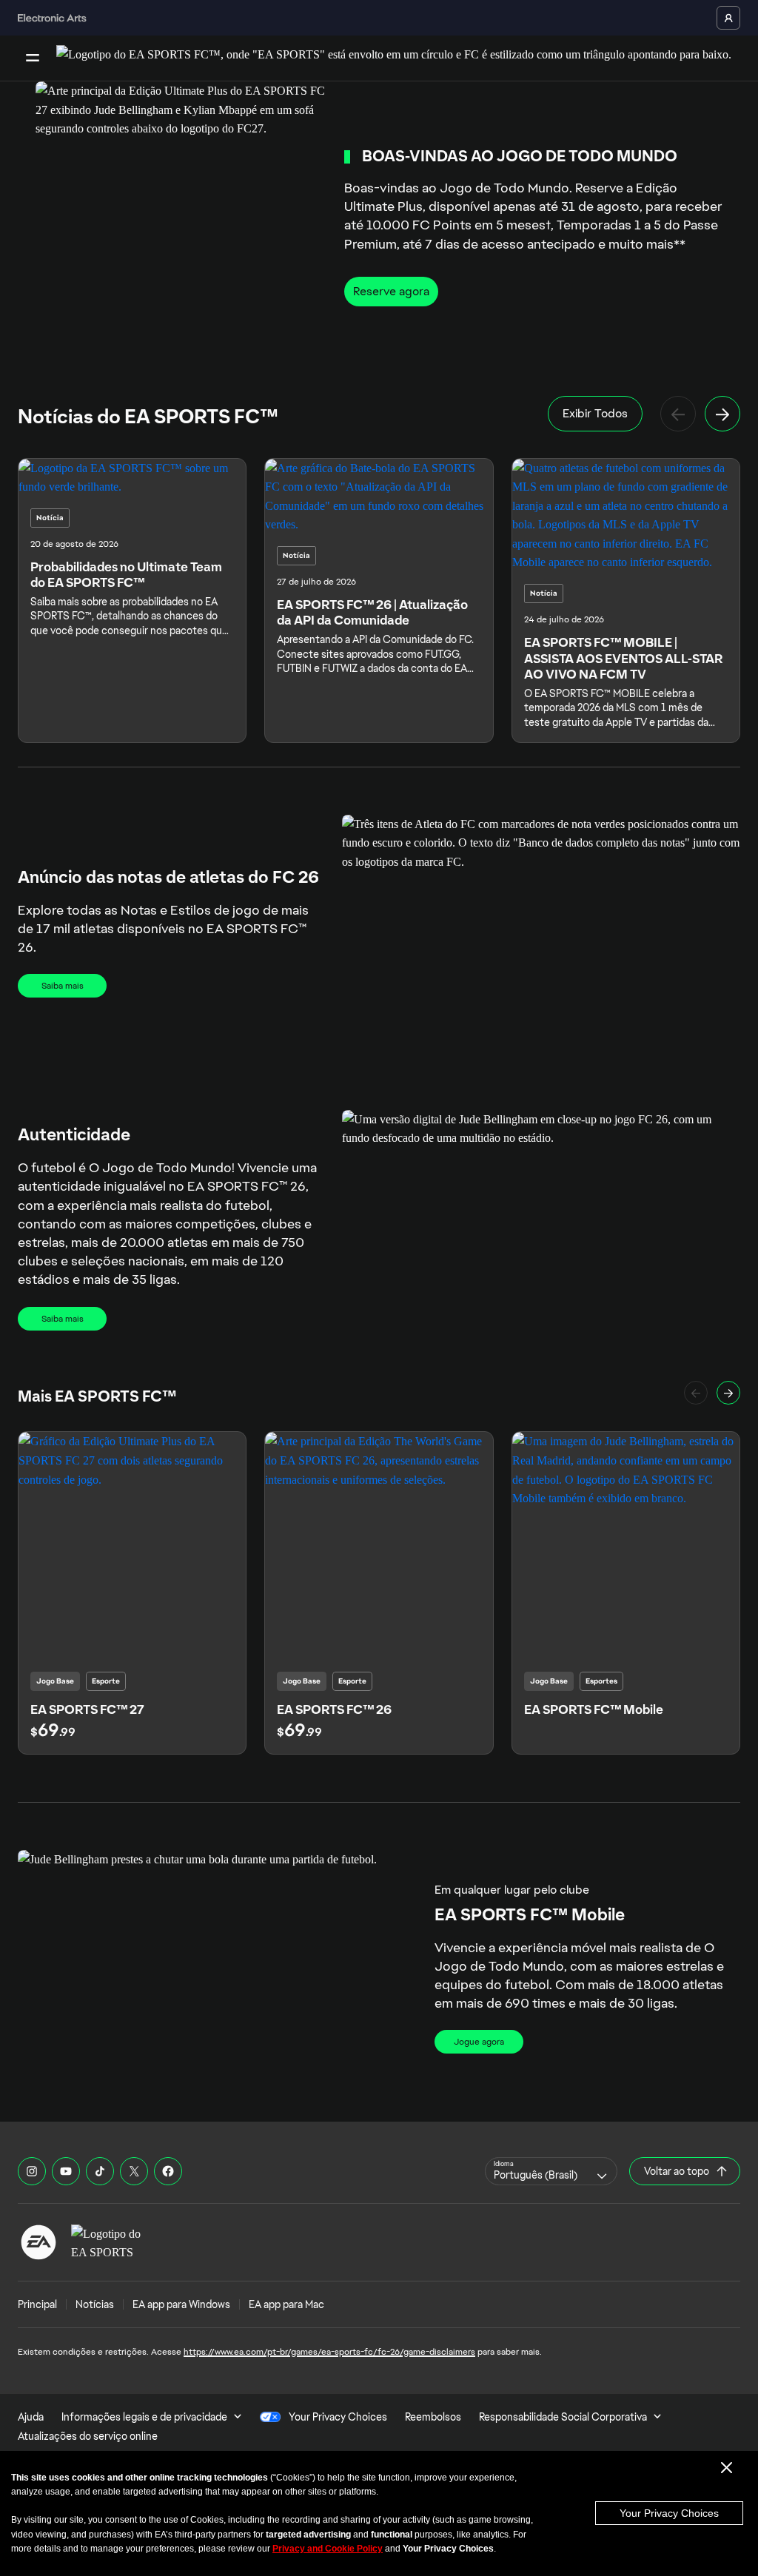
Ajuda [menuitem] (31, 2417)
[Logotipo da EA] (38, 2242)
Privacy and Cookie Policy (328, 2549)
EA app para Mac (286, 2304)
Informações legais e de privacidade (144, 2417)
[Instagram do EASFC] (32, 2171)
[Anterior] (678, 414)
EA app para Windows (181, 2304)
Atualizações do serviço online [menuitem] (88, 2436)
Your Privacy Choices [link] (338, 2417)
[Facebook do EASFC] (168, 2171)
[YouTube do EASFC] (66, 2171)
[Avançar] (722, 414)
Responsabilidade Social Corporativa (563, 2417)
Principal (37, 2304)
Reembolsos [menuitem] (433, 2417)
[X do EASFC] (134, 2171)
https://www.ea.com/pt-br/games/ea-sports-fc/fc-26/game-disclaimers (329, 2352)
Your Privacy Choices (669, 2513)
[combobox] (551, 2171)
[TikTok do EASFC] (100, 2171)
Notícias (95, 2304)
